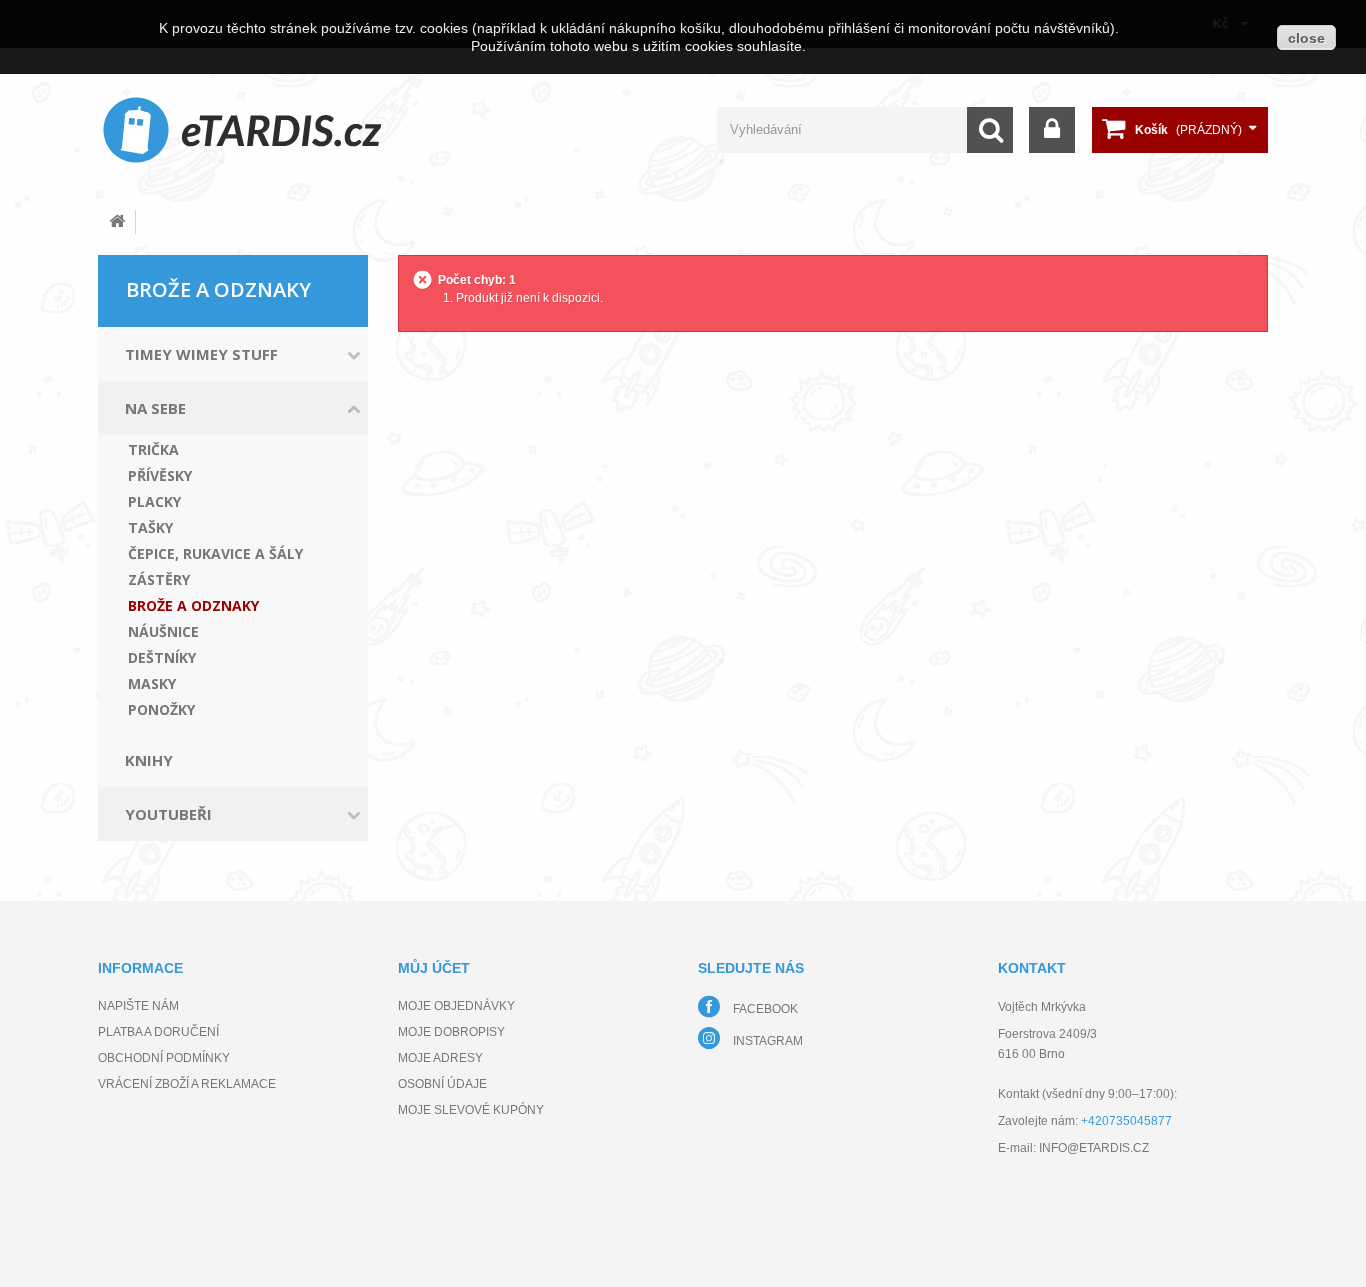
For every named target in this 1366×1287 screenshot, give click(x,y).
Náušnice (163, 632)
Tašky (150, 528)
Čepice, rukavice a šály (215, 554)
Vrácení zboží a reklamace (187, 1084)
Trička (153, 450)
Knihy (149, 760)
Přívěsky (160, 476)
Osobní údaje (442, 1084)
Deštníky (162, 658)
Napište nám (138, 1006)
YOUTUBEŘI (168, 814)
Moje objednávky (456, 1006)
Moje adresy (440, 1058)
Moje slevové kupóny (471, 1110)
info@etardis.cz (1094, 1148)
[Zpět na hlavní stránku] (117, 222)
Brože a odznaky (193, 606)
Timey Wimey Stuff (201, 354)
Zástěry (159, 580)
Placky (154, 502)
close (1306, 38)
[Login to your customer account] (1052, 130)
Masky (152, 684)
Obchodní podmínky (164, 1058)
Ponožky (161, 710)
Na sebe (155, 408)
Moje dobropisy (451, 1032)
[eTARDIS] (242, 129)
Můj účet (434, 968)
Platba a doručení (158, 1032)
